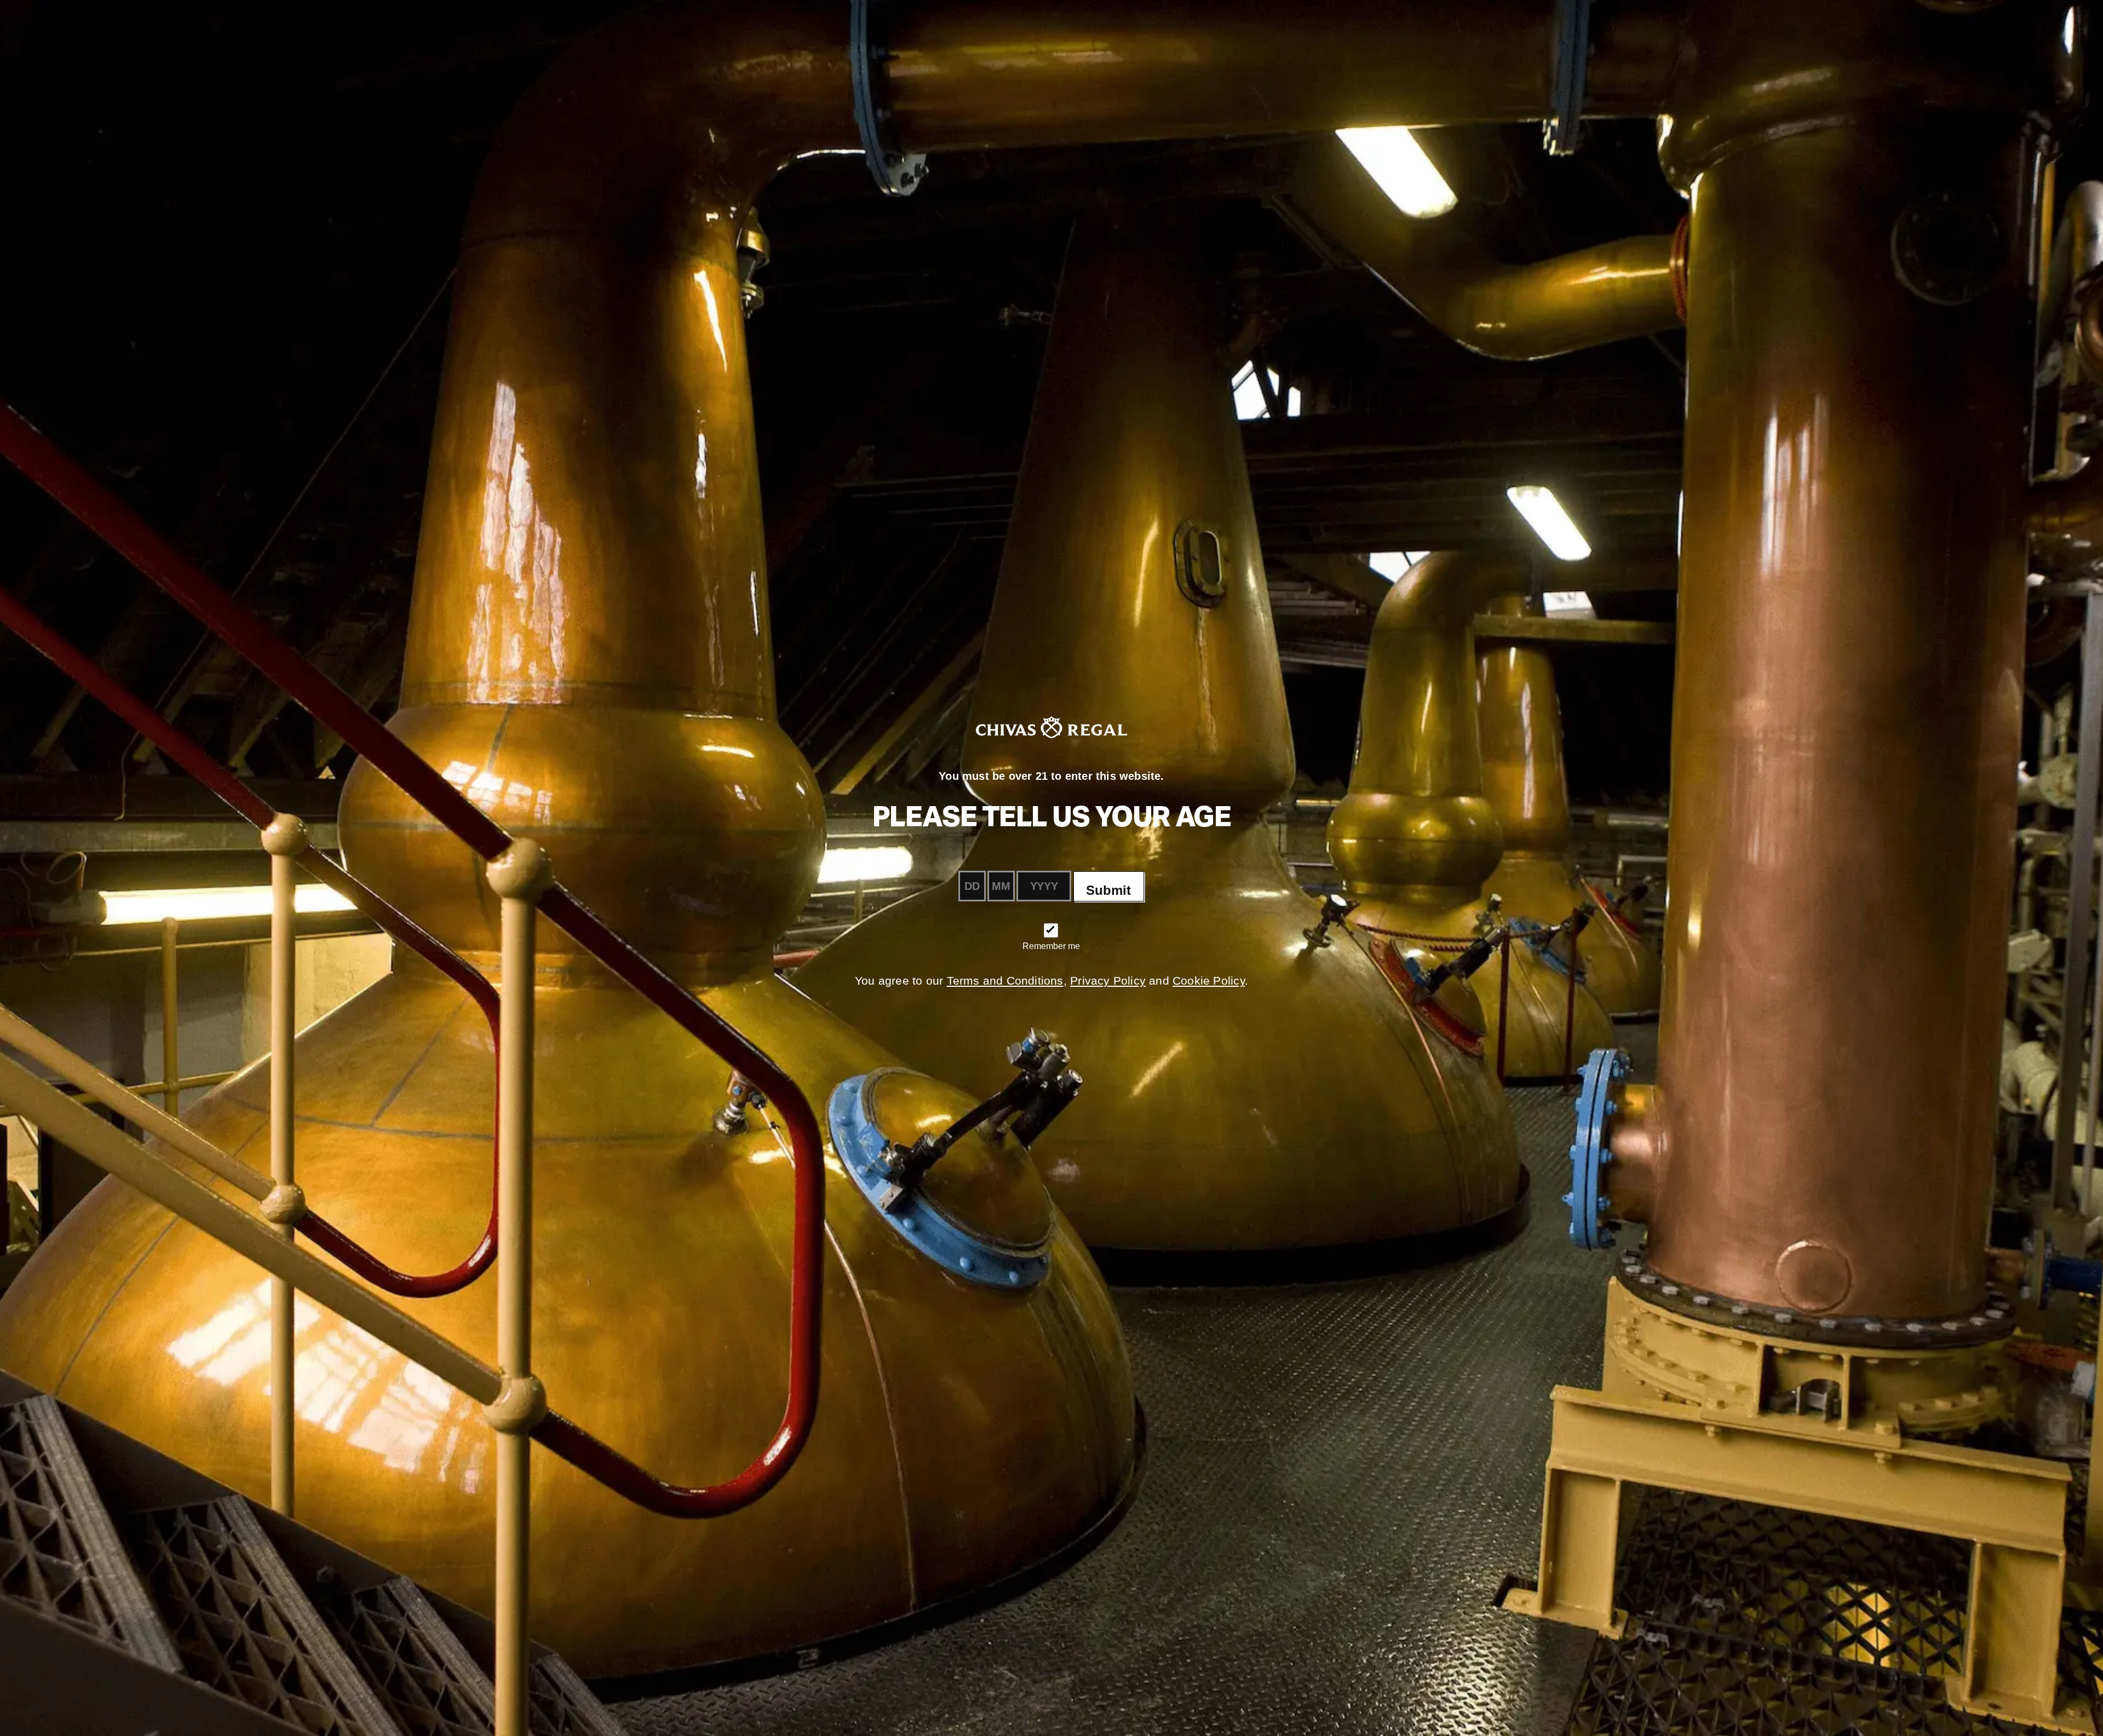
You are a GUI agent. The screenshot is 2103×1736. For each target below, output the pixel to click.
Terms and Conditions (1005, 981)
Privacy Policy (1108, 981)
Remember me (1051, 946)
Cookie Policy (1209, 981)
